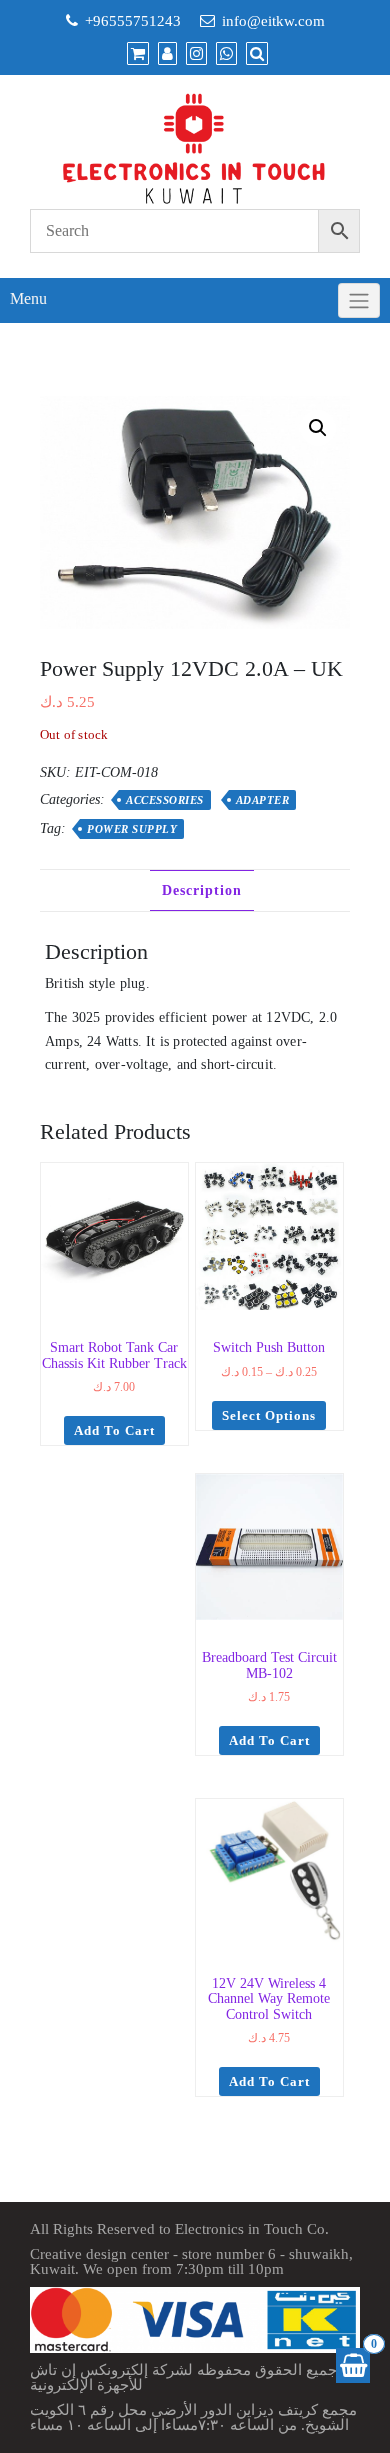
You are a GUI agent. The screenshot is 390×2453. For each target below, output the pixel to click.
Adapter (263, 800)
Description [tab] (202, 890)
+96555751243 (133, 21)
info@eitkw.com (273, 21)
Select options (269, 1415)
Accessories (165, 800)
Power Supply (132, 829)
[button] (318, 428)
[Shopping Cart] (353, 2365)
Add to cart (114, 1430)
